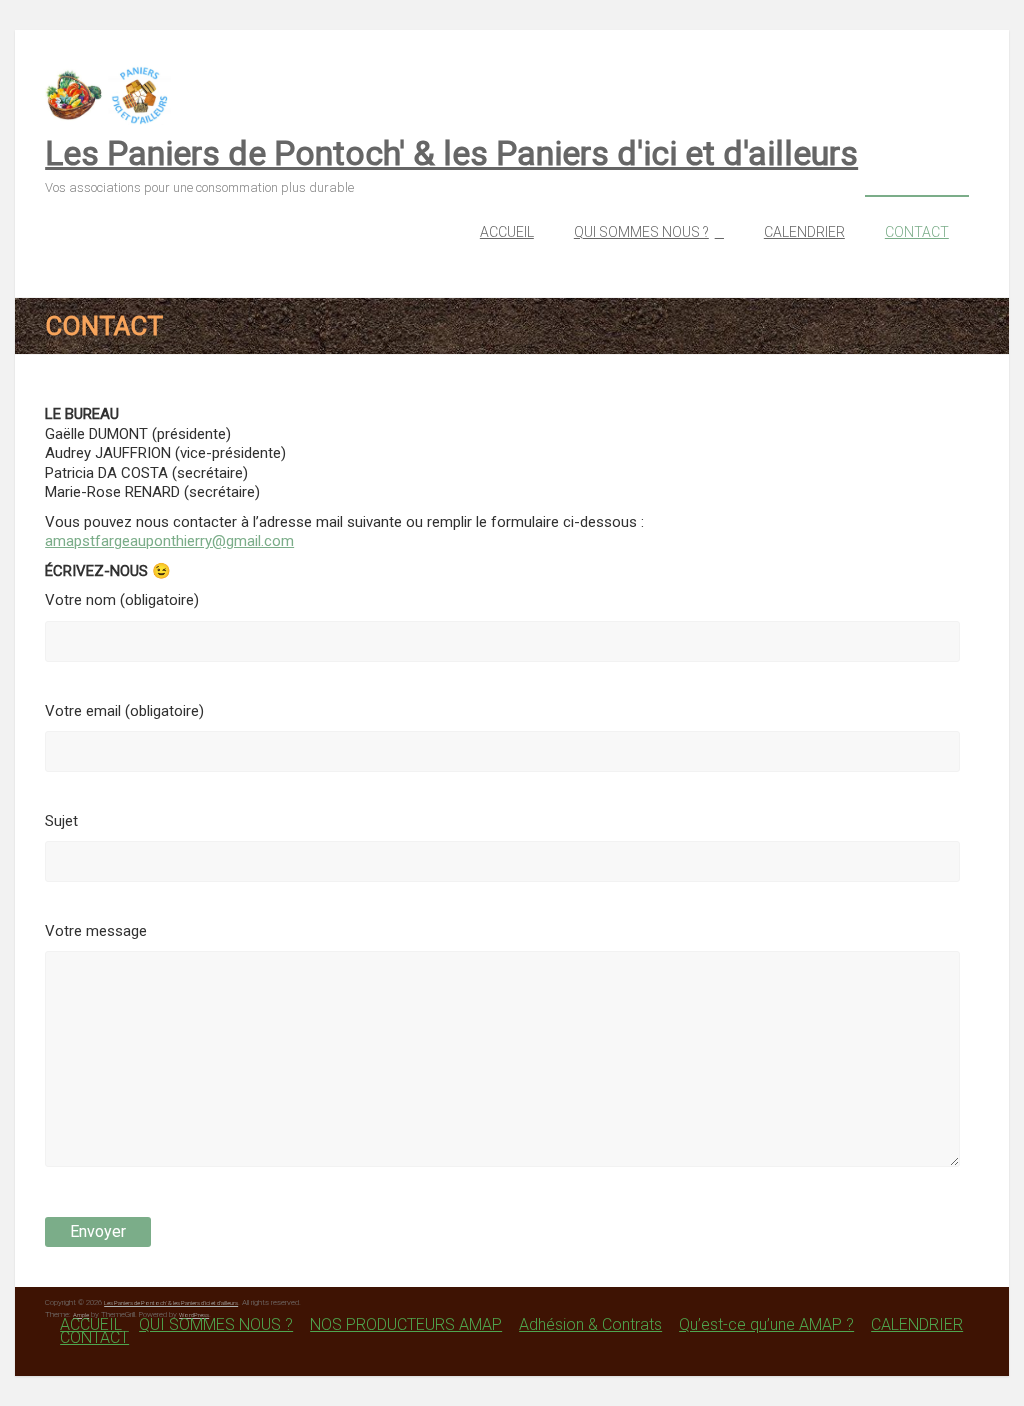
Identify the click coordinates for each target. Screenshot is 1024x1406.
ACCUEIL (507, 232)
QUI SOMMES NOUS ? (641, 232)
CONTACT (917, 232)
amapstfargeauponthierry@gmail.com (169, 541)
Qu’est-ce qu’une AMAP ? (766, 1324)
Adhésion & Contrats (590, 1324)
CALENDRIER (804, 232)
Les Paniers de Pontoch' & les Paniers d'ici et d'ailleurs (451, 153)
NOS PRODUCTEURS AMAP (406, 1324)
